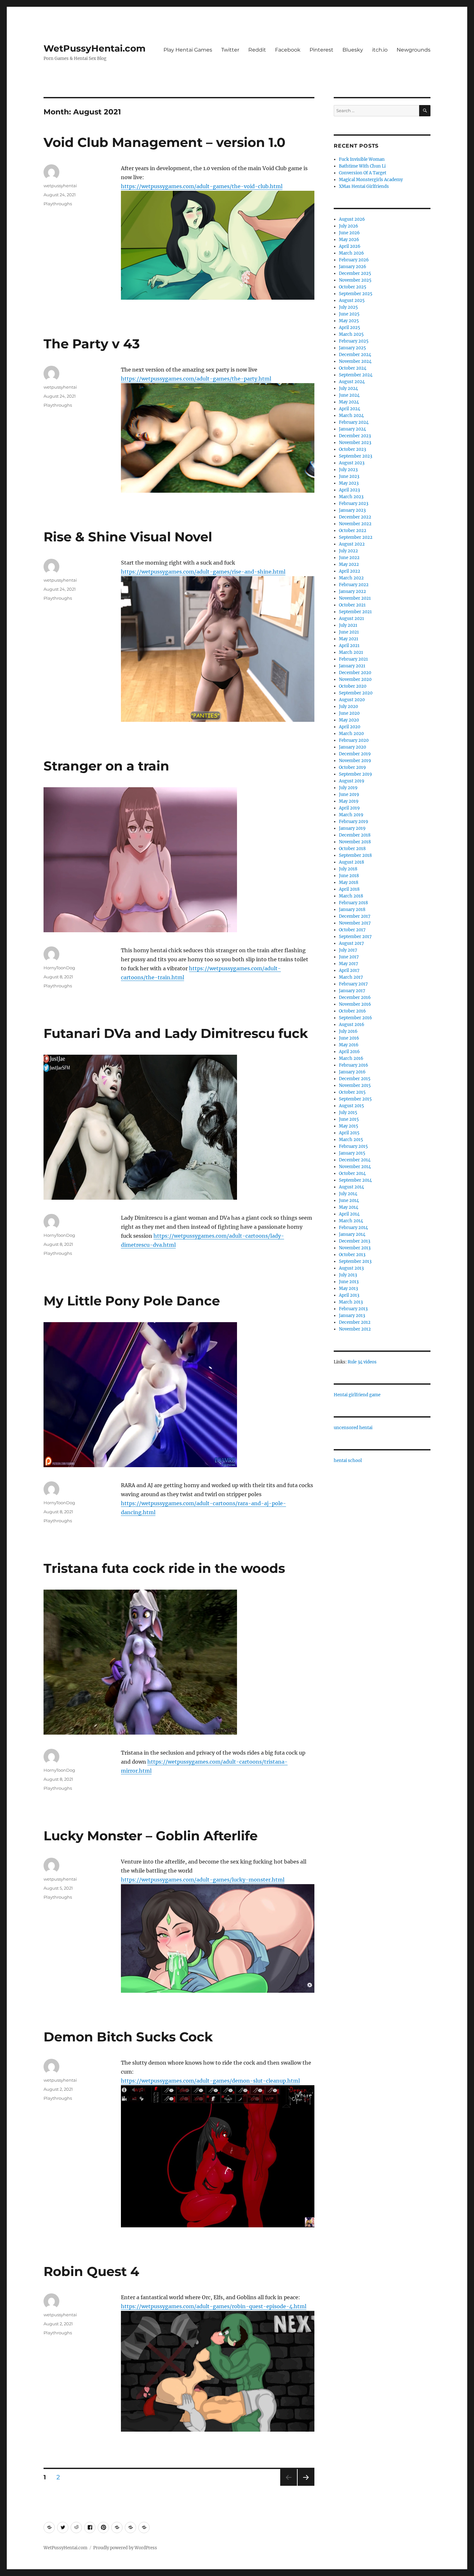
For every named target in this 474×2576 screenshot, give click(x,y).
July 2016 (348, 1031)
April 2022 (350, 571)
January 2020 (352, 747)
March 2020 (351, 734)
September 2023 (355, 456)
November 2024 (355, 361)
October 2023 (352, 449)
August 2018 (351, 862)
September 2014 (355, 1180)
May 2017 (349, 964)
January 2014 (352, 1234)
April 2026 (350, 246)
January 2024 (352, 429)
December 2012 (355, 1322)
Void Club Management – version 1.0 (164, 142)
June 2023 (349, 476)
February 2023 (354, 504)
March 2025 (351, 334)
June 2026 (349, 233)
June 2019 (349, 794)
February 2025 (354, 341)
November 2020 (355, 679)
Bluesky (353, 50)
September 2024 (356, 375)
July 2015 (348, 1113)
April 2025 (350, 328)
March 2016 (351, 1058)
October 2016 (352, 1011)
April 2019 (349, 808)
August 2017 (351, 943)
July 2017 (348, 950)
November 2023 (355, 443)
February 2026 (354, 260)
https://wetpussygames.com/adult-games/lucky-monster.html (203, 1880)
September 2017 (355, 937)
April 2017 (349, 970)
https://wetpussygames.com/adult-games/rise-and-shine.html (203, 572)
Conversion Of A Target (363, 173)
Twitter (230, 50)
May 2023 (349, 483)
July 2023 (348, 470)
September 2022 (356, 537)
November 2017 (355, 923)
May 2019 (349, 801)
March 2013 (351, 1302)
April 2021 (349, 646)
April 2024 (350, 409)
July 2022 (348, 551)
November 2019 (355, 761)
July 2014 (348, 1194)
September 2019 (355, 774)
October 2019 (352, 767)
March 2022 (351, 578)
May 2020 (349, 720)
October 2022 (353, 531)
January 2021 (352, 666)
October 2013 (352, 1255)
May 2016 (349, 1045)
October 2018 (352, 849)
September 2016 (355, 1018)
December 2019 (355, 754)
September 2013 (355, 1261)
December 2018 (355, 835)
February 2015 (353, 1146)
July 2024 (348, 388)
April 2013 (349, 1295)
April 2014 (349, 1214)
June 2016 (349, 1038)
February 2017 (353, 984)
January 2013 (352, 1316)
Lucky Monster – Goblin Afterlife (151, 1836)
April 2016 (349, 1052)
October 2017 (352, 930)
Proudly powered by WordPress (125, 2548)
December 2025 (355, 273)
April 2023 (349, 490)
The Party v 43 (92, 344)
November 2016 (355, 1004)
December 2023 (355, 436)
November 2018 (355, 842)
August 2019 (352, 781)
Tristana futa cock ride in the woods (164, 1568)
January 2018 (352, 910)
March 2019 (351, 815)
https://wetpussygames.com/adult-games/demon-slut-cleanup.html (210, 2081)
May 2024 (349, 402)
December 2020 (355, 673)
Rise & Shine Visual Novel (128, 537)
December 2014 (355, 1160)
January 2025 (352, 348)
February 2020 (354, 740)
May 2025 (349, 321)
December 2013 (355, 1241)
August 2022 (352, 544)
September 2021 (355, 612)
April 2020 (350, 727)
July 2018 (348, 869)
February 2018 (353, 903)
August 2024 (352, 382)
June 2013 (349, 1282)
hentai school (348, 1461)
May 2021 (349, 639)
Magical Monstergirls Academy (371, 180)
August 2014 (351, 1187)
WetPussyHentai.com (94, 48)
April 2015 (349, 1133)
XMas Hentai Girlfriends (364, 186)
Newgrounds (414, 50)
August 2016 (352, 1025)
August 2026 (352, 219)
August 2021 (351, 619)
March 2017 (351, 977)
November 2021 (355, 598)
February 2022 (354, 585)
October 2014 (352, 1173)
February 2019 (354, 822)
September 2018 (355, 855)
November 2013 (355, 1248)
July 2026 (349, 226)
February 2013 (353, 1309)
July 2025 (348, 307)
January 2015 (352, 1153)
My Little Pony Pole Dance (132, 1301)
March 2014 (351, 1221)
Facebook (288, 50)
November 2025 (355, 280)
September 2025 (356, 294)
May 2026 (349, 240)
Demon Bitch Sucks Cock (128, 2037)
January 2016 (352, 1072)
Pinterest (321, 50)
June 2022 (349, 558)
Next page (306, 2486)
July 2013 (348, 1275)
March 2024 (351, 416)
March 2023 (351, 497)
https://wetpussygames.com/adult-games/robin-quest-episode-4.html (214, 2306)
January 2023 (352, 510)
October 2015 (352, 1092)
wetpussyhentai (60, 186)
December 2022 (355, 517)
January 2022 (352, 591)
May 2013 (348, 1288)
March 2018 (351, 896)
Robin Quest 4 (91, 2271)
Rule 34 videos (362, 1362)
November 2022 (355, 524)
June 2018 (349, 876)
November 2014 (355, 1167)
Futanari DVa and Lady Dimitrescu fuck (176, 1033)
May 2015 (349, 1126)
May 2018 (349, 882)
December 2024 (355, 355)
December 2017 (355, 916)
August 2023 (352, 463)
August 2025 (352, 300)
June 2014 (349, 1201)
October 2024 (353, 368)
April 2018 (349, 889)
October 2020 (353, 686)
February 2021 (353, 659)
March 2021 (351, 652)
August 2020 (352, 700)
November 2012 (355, 1329)
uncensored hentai (353, 1428)
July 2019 (348, 788)
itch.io (380, 50)
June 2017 (349, 957)
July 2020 (348, 707)
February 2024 (354, 422)
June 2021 (349, 632)
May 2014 (349, 1207)
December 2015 (355, 1079)
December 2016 (355, 997)
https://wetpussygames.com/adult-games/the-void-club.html (202, 186)
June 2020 (349, 713)
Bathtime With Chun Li (362, 166)
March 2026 (351, 253)
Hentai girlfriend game (357, 1395)
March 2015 (351, 1140)
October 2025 (353, 287)
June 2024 (349, 395)
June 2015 (349, 1119)
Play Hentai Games (188, 50)
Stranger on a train (106, 766)
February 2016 (354, 1065)
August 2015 (351, 1106)
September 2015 (355, 1099)
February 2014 (353, 1228)
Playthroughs (58, 204)
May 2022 (349, 564)
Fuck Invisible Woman (362, 159)
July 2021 (348, 625)
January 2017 (352, 991)
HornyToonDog (59, 968)
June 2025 (349, 314)
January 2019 (352, 828)
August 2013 (351, 1268)
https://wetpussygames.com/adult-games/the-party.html (196, 379)
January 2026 (353, 267)
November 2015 (355, 1085)
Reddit (257, 50)
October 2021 (352, 605)
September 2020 (356, 693)
